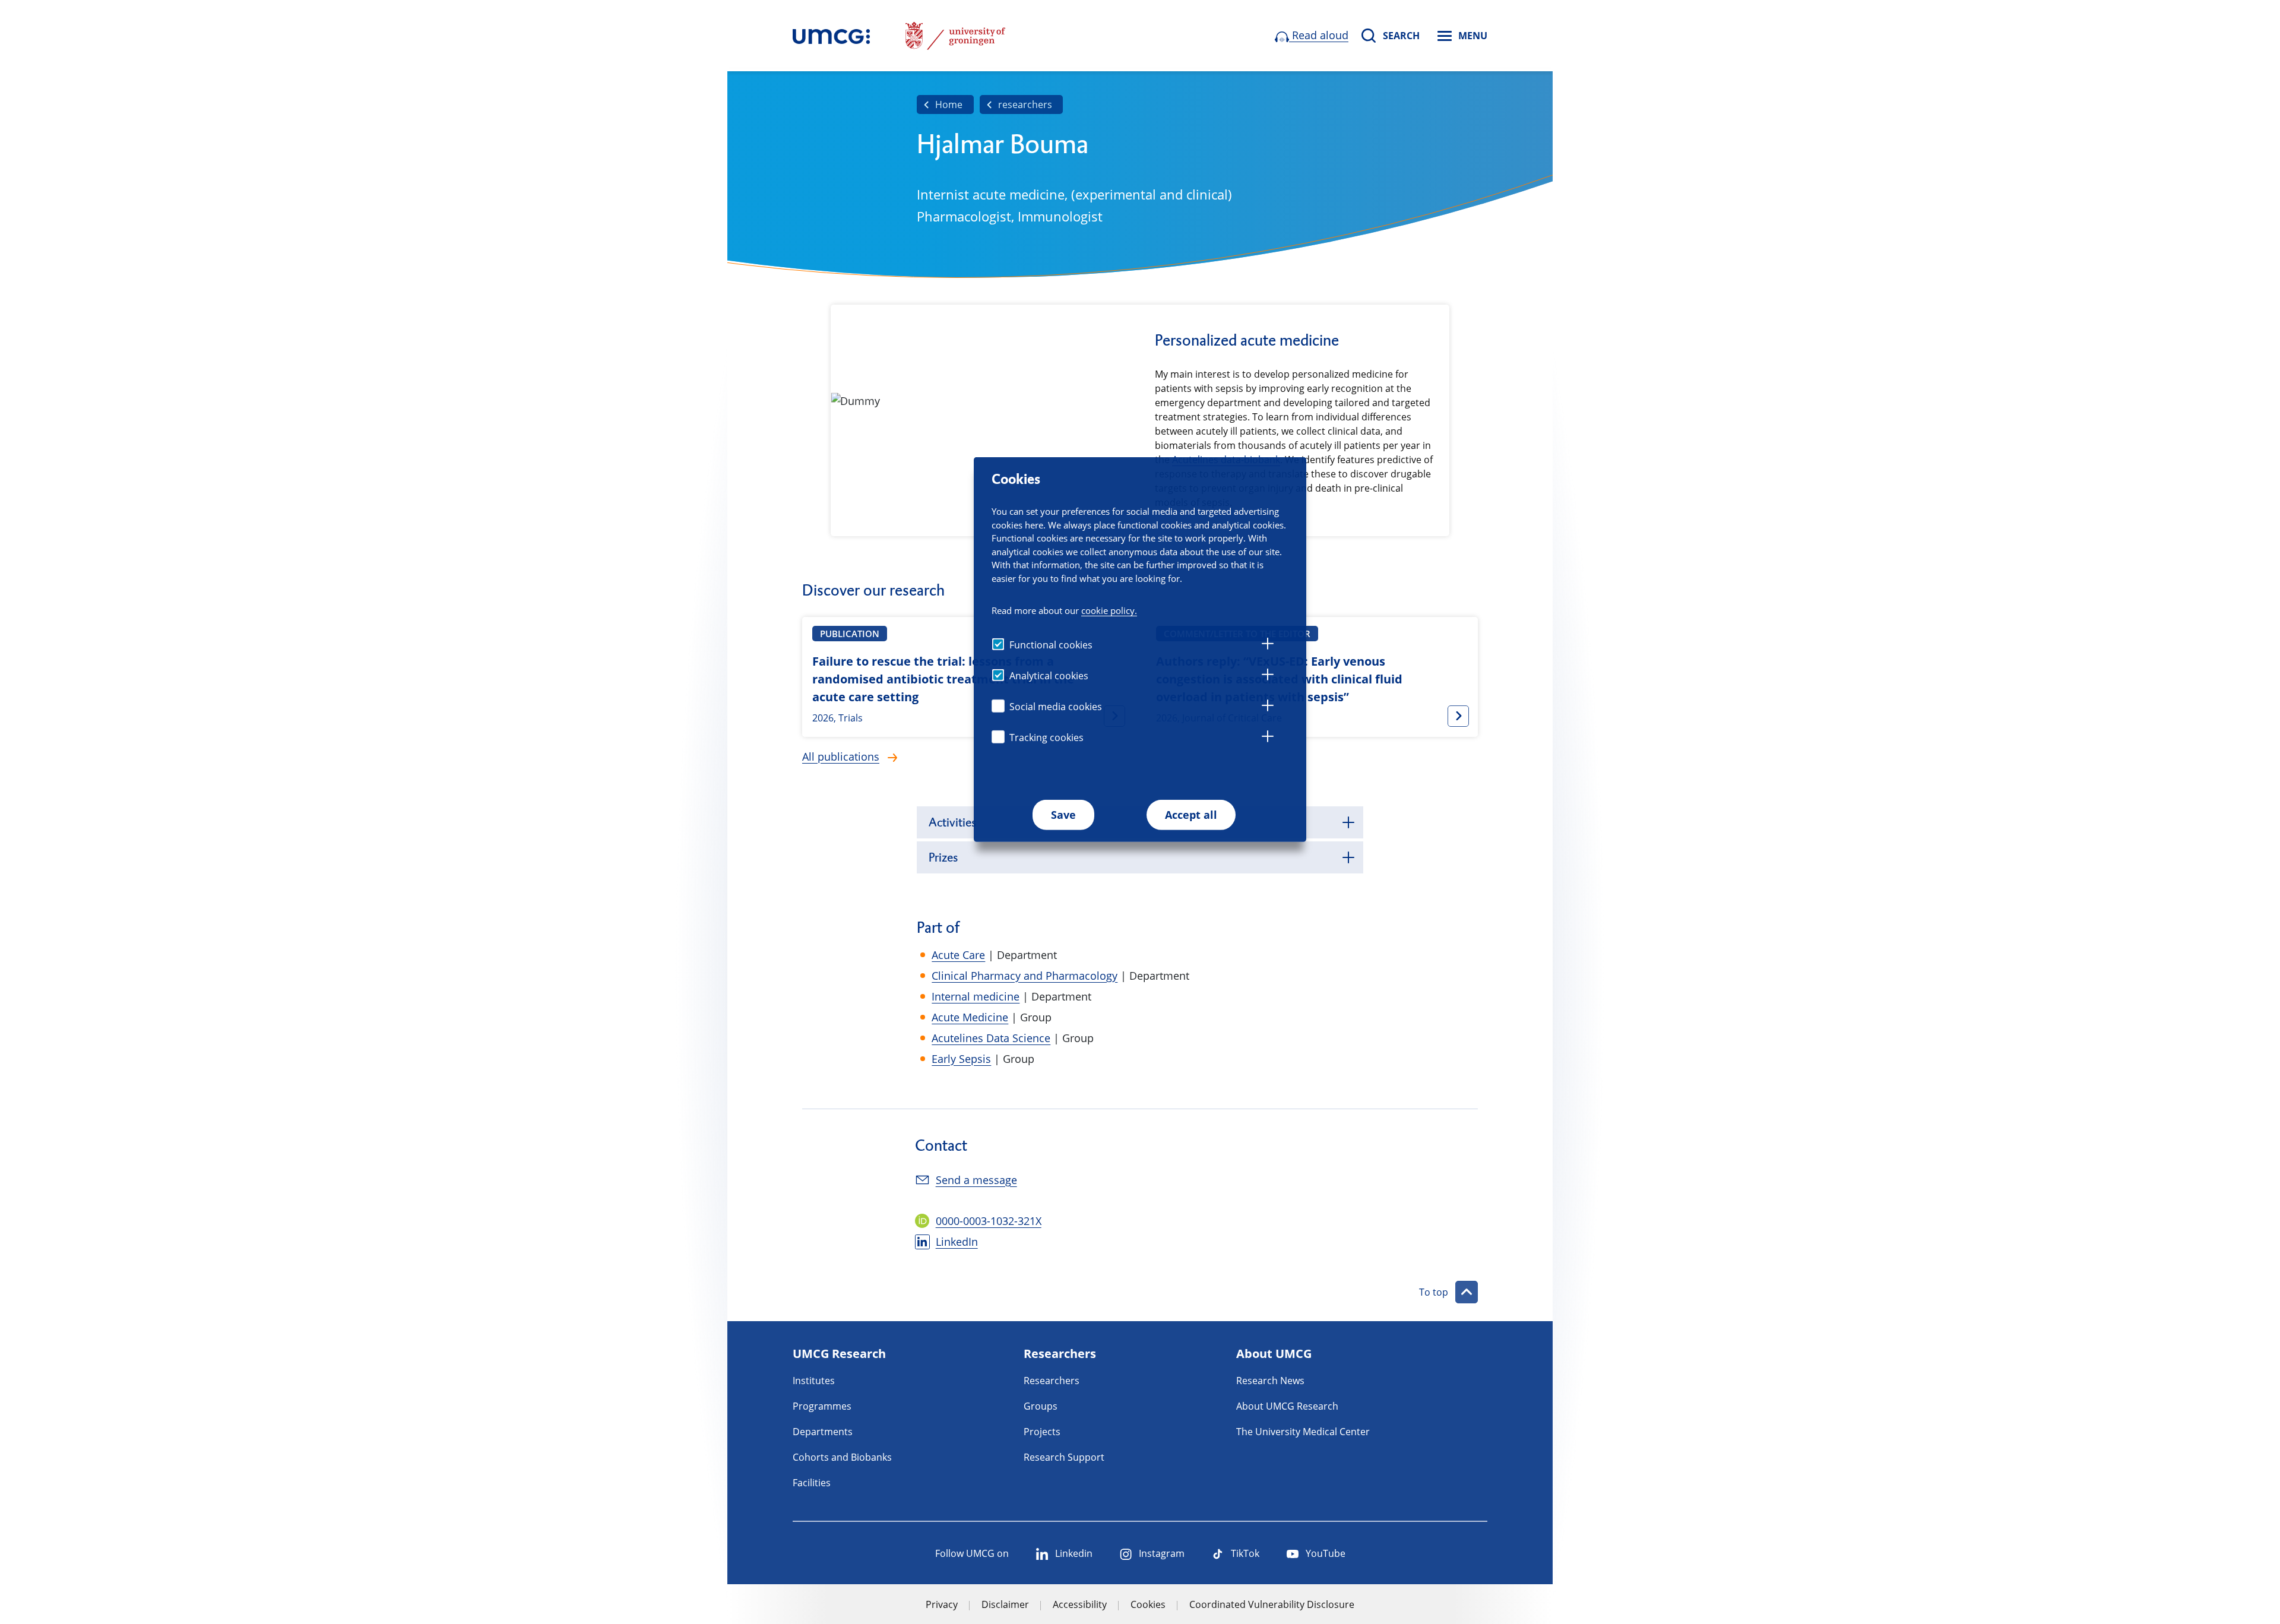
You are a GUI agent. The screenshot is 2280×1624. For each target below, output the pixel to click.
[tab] (1268, 645)
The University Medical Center (1303, 1432)
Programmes (822, 1406)
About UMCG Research (1287, 1406)
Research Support (1064, 1457)
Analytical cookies (1049, 676)
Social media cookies (1056, 707)
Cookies (1148, 1604)
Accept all (1191, 815)
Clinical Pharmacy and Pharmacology (1025, 976)
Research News (1270, 1381)
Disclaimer (1005, 1604)
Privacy (942, 1604)
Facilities (812, 1483)
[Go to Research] (831, 36)
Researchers (1052, 1381)
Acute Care (958, 955)
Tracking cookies (1046, 737)
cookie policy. (1109, 610)
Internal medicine (976, 996)
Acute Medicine (970, 1017)
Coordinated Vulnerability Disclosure (1272, 1604)
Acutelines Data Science (991, 1038)
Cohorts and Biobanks (842, 1457)
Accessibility (1080, 1604)
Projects (1042, 1432)
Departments (823, 1432)
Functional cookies (1051, 645)
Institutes (814, 1381)
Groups (1041, 1406)
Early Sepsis (961, 1059)
